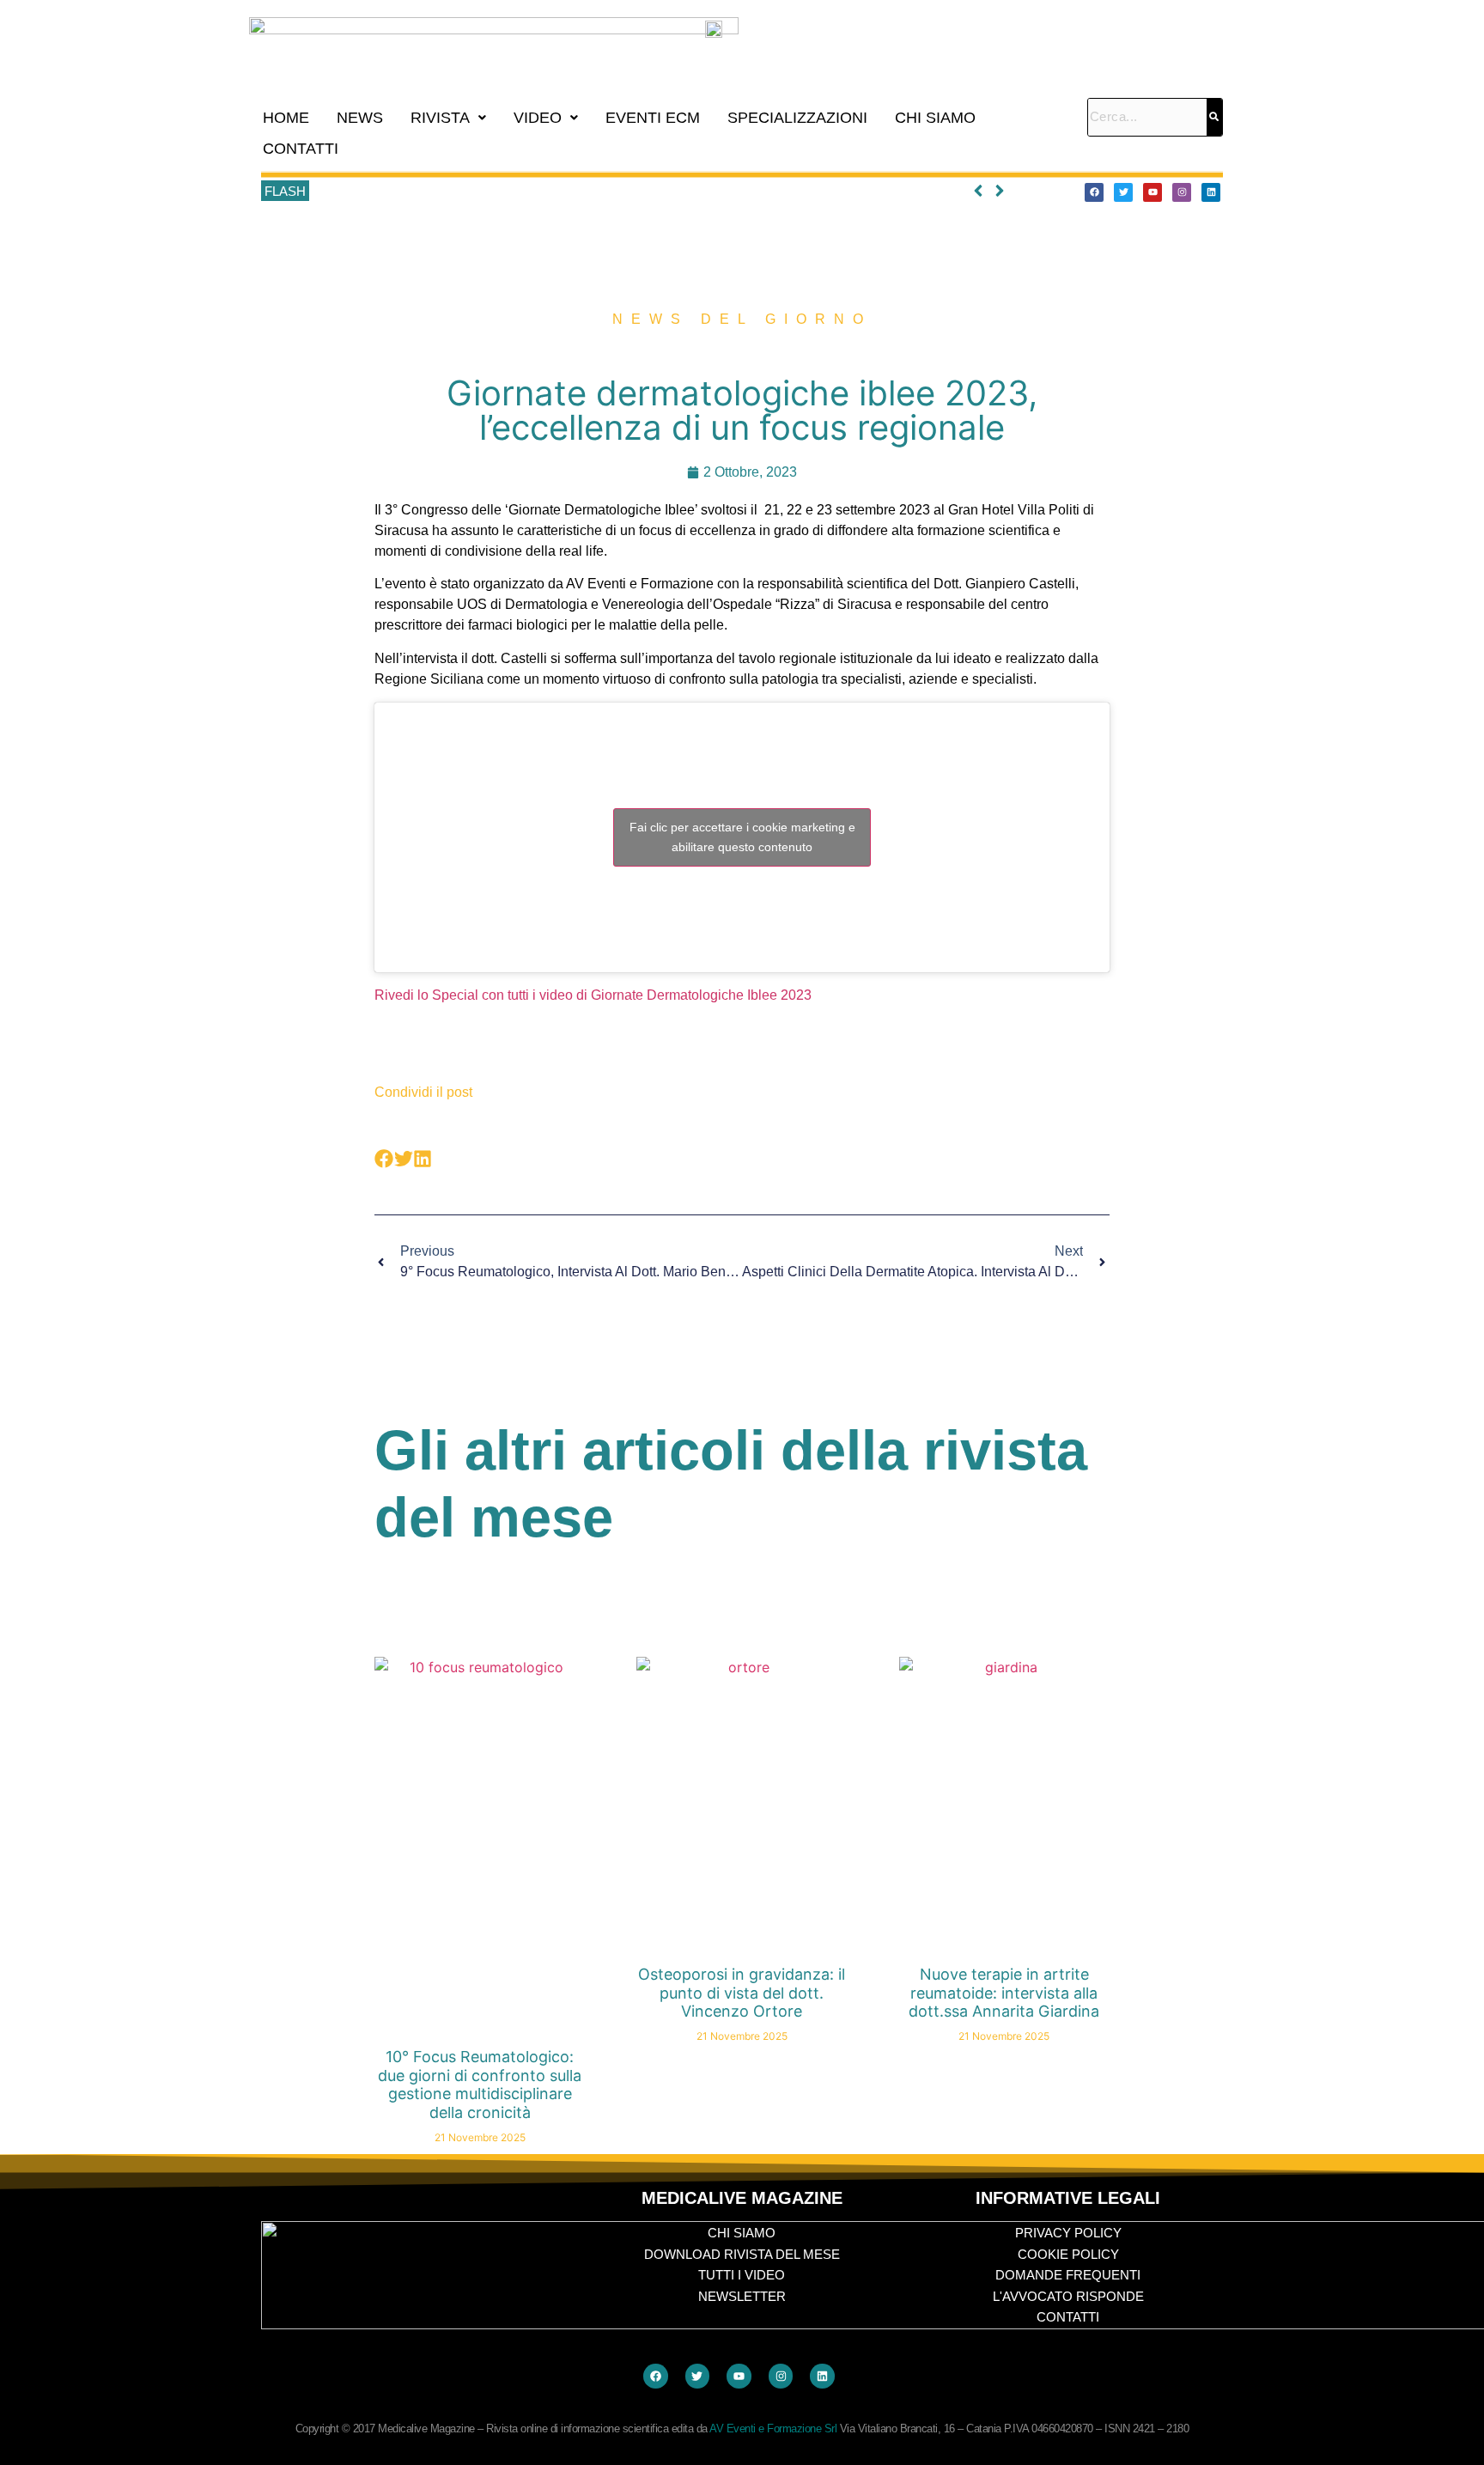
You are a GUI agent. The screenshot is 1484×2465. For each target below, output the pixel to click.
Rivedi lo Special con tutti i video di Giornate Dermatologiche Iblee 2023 (593, 995)
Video (538, 118)
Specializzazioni (797, 118)
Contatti (301, 149)
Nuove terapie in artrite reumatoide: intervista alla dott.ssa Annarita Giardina (1004, 1993)
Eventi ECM (653, 118)
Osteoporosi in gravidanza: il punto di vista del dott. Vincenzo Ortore (742, 1993)
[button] (448, 118)
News (360, 118)
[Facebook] (1094, 192)
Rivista (440, 118)
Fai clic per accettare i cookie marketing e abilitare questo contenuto (742, 837)
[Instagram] (1182, 192)
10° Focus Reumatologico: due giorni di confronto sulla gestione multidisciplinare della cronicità (578, 192)
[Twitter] (1123, 192)
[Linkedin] (1211, 192)
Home (286, 118)
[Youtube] (1153, 192)
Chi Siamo (935, 118)
